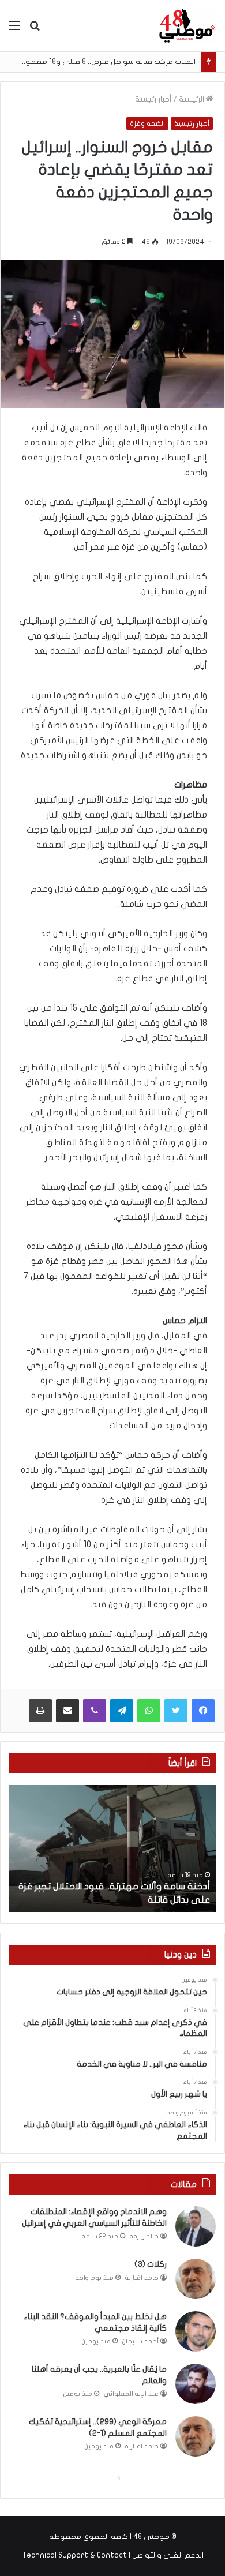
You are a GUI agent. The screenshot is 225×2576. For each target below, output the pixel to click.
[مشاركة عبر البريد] (67, 1711)
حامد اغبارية (142, 2278)
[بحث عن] (35, 30)
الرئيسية (192, 99)
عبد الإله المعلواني (131, 2394)
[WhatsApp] (149, 1711)
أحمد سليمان (140, 2341)
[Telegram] (122, 1711)
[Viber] (95, 1711)
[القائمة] (14, 30)
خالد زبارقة (144, 2236)
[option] (112, 1848)
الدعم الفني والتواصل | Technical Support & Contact (113, 2555)
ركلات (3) (151, 2264)
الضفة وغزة (147, 123)
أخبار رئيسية (153, 99)
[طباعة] (40, 1711)
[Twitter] (176, 1711)
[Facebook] (203, 1711)
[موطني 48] (187, 26)
